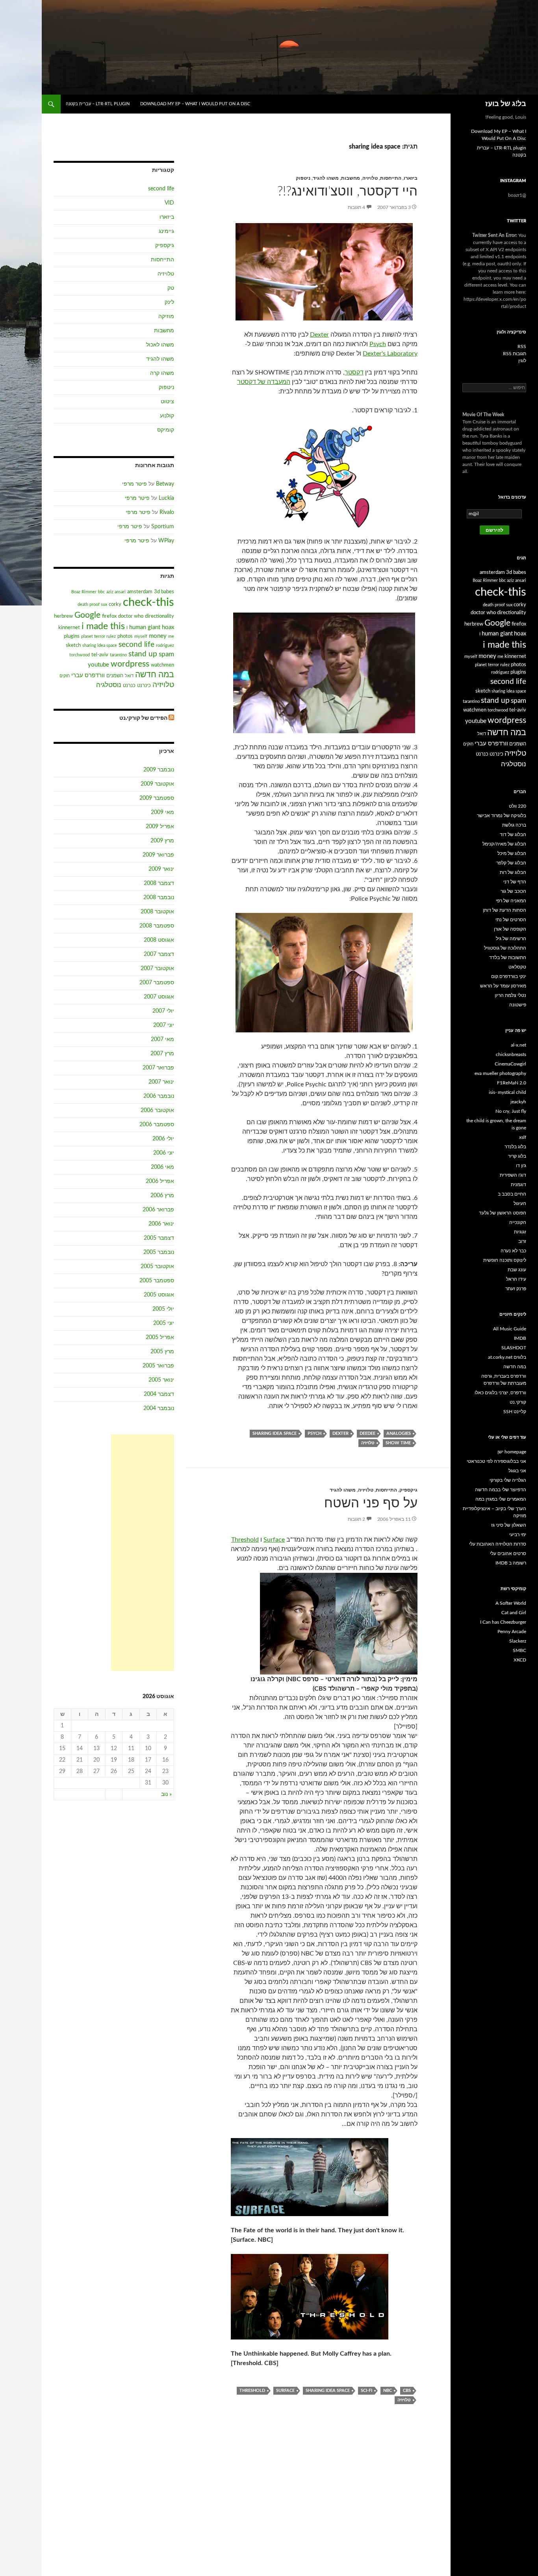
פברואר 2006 (158, 1210)
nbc (388, 2391)
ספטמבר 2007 (157, 983)
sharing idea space (275, 1433)
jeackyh (518, 1102)
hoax (168, 627)
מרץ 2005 (162, 1352)
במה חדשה (155, 675)
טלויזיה (370, 178)
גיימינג (166, 231)
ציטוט (167, 402)
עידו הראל (516, 1279)
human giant (145, 627)
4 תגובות (356, 207)
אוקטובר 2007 (157, 969)
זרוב (522, 1241)
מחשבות (351, 178)
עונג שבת (517, 1270)
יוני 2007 (164, 1025)
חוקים (65, 676)
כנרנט (129, 685)
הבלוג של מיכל (512, 853)
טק (171, 288)
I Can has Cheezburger (503, 1622)
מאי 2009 (162, 812)
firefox (109, 616)
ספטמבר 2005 (157, 1281)
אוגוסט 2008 (159, 940)
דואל (129, 676)
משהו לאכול (160, 345)
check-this (148, 602)
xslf (523, 1137)
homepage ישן (512, 1452)
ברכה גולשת (514, 825)
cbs (407, 2391)
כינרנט (144, 685)
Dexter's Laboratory (390, 354)
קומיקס (166, 430)
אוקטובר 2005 (157, 1267)
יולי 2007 (163, 1011)
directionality (160, 616)
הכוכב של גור (513, 891)
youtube (98, 665)
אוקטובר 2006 (157, 1110)
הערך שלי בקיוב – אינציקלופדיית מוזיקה (494, 1512)
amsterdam (140, 592)
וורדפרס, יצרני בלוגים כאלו (500, 1393)
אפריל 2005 (160, 1337)
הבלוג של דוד (513, 834)
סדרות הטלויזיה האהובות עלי (498, 1544)
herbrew (63, 616)
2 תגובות (356, 1519)
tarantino (118, 655)
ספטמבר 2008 (157, 926)
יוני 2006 (164, 1153)
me (171, 636)
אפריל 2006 (160, 1181)
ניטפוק (303, 178)
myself (141, 636)
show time (398, 1443)
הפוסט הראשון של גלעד (503, 1213)
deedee (367, 1433)
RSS (522, 346)
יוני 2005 (164, 1323)
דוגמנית (519, 1185)
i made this (103, 626)
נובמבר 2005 (159, 1252)
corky (115, 604)
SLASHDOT (514, 1348)
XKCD (520, 1660)
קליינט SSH (515, 1412)
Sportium (163, 527)
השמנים (115, 676)
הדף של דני (515, 882)
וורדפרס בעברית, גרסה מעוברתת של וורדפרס (504, 1380)
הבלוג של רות (513, 872)
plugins (72, 636)
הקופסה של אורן (510, 929)
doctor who (131, 616)
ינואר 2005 (161, 1380)
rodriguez (165, 645)
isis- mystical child (507, 1092)
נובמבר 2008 (159, 898)
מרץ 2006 (162, 1196)
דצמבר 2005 (159, 1238)
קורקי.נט (518, 1402)
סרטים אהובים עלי (508, 1553)
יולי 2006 (163, 1139)
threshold (252, 2391)
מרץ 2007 (162, 1054)
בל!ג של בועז (506, 104)
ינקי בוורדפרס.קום (509, 976)
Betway (165, 484)
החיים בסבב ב (512, 1194)
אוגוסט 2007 (159, 997)
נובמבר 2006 (159, 1096)
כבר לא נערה (513, 1251)
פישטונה (518, 1005)
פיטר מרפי (134, 484)
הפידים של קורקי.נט (143, 718)
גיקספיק (408, 1490)
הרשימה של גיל (511, 939)
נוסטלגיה (109, 685)
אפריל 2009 (160, 827)
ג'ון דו (521, 1166)
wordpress (130, 664)
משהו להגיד (326, 178)
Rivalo (167, 512)
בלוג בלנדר (515, 1147)
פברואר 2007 (158, 1068)
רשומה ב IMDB (511, 1563)
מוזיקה (166, 317)
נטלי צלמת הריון (510, 995)
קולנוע (167, 416)
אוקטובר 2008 (157, 912)
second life (161, 189)
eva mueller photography (500, 1073)
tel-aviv (100, 655)
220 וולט (518, 806)
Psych (378, 344)
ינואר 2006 (161, 1224)
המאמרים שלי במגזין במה (501, 1499)
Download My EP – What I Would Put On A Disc (195, 104)
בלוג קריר (517, 1156)
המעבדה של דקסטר (264, 382)
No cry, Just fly (511, 1111)
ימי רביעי (518, 1535)
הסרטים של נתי (511, 920)
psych (314, 1433)
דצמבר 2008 (159, 883)
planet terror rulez (98, 636)
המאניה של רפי (511, 901)
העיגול (520, 1203)
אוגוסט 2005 (159, 1295)
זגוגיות (520, 1232)
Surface (274, 1540)
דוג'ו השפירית (513, 1175)
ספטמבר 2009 (157, 798)
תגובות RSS (515, 354)
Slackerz (518, 1641)
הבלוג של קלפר (511, 863)
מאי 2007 (162, 1039)
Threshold (245, 1540)
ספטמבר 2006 (157, 1125)
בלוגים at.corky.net (507, 1357)
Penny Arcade (512, 1632)
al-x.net (519, 1045)
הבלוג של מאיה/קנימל (504, 844)
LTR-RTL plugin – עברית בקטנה (98, 104)
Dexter (319, 335)
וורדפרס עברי (88, 675)
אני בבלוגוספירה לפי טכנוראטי (496, 1461)
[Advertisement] (143, 1553)
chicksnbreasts (511, 1054)
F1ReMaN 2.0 (512, 1083)
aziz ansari (116, 592)
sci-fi (366, 2391)
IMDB (520, 1338)
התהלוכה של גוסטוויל (505, 948)
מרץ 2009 (162, 841)
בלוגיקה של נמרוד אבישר (502, 816)
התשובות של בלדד (508, 957)
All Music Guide (510, 1329)
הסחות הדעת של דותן (505, 910)
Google (87, 615)
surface (285, 2391)
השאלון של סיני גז (509, 1525)
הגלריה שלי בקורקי (508, 1480)
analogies (399, 1433)
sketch (73, 645)
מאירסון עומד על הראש (503, 986)
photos (125, 636)
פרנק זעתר (516, 1289)
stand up (143, 654)
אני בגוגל (517, 1471)
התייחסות (391, 178)
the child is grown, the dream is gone (496, 1124)
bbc (101, 592)
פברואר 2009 (158, 855)
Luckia (166, 498)
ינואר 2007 (161, 1082)
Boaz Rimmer (84, 592)
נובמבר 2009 (159, 770)
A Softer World (511, 1603)
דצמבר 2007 (159, 954)
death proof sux (92, 604)
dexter (340, 1433)
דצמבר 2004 (159, 1394)
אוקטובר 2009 (157, 784)
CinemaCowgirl (510, 1064)
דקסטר (354, 373)
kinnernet (69, 628)
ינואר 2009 (161, 869)
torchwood (80, 655)
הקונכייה (518, 1222)
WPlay (166, 541)
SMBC (519, 1650)
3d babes (164, 592)
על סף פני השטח (371, 1503)
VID (169, 203)
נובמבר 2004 (159, 1408)
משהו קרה (162, 373)
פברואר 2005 (158, 1366)
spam (166, 654)
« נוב (166, 1794)
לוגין (522, 361)
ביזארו (411, 178)
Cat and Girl (514, 1613)
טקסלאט (517, 967)
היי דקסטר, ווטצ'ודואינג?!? (347, 191)
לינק (169, 302)
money (158, 636)
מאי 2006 (162, 1167)
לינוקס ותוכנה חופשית (505, 1260)
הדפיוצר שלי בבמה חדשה (501, 1490)
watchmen (162, 665)
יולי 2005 (163, 1309)
